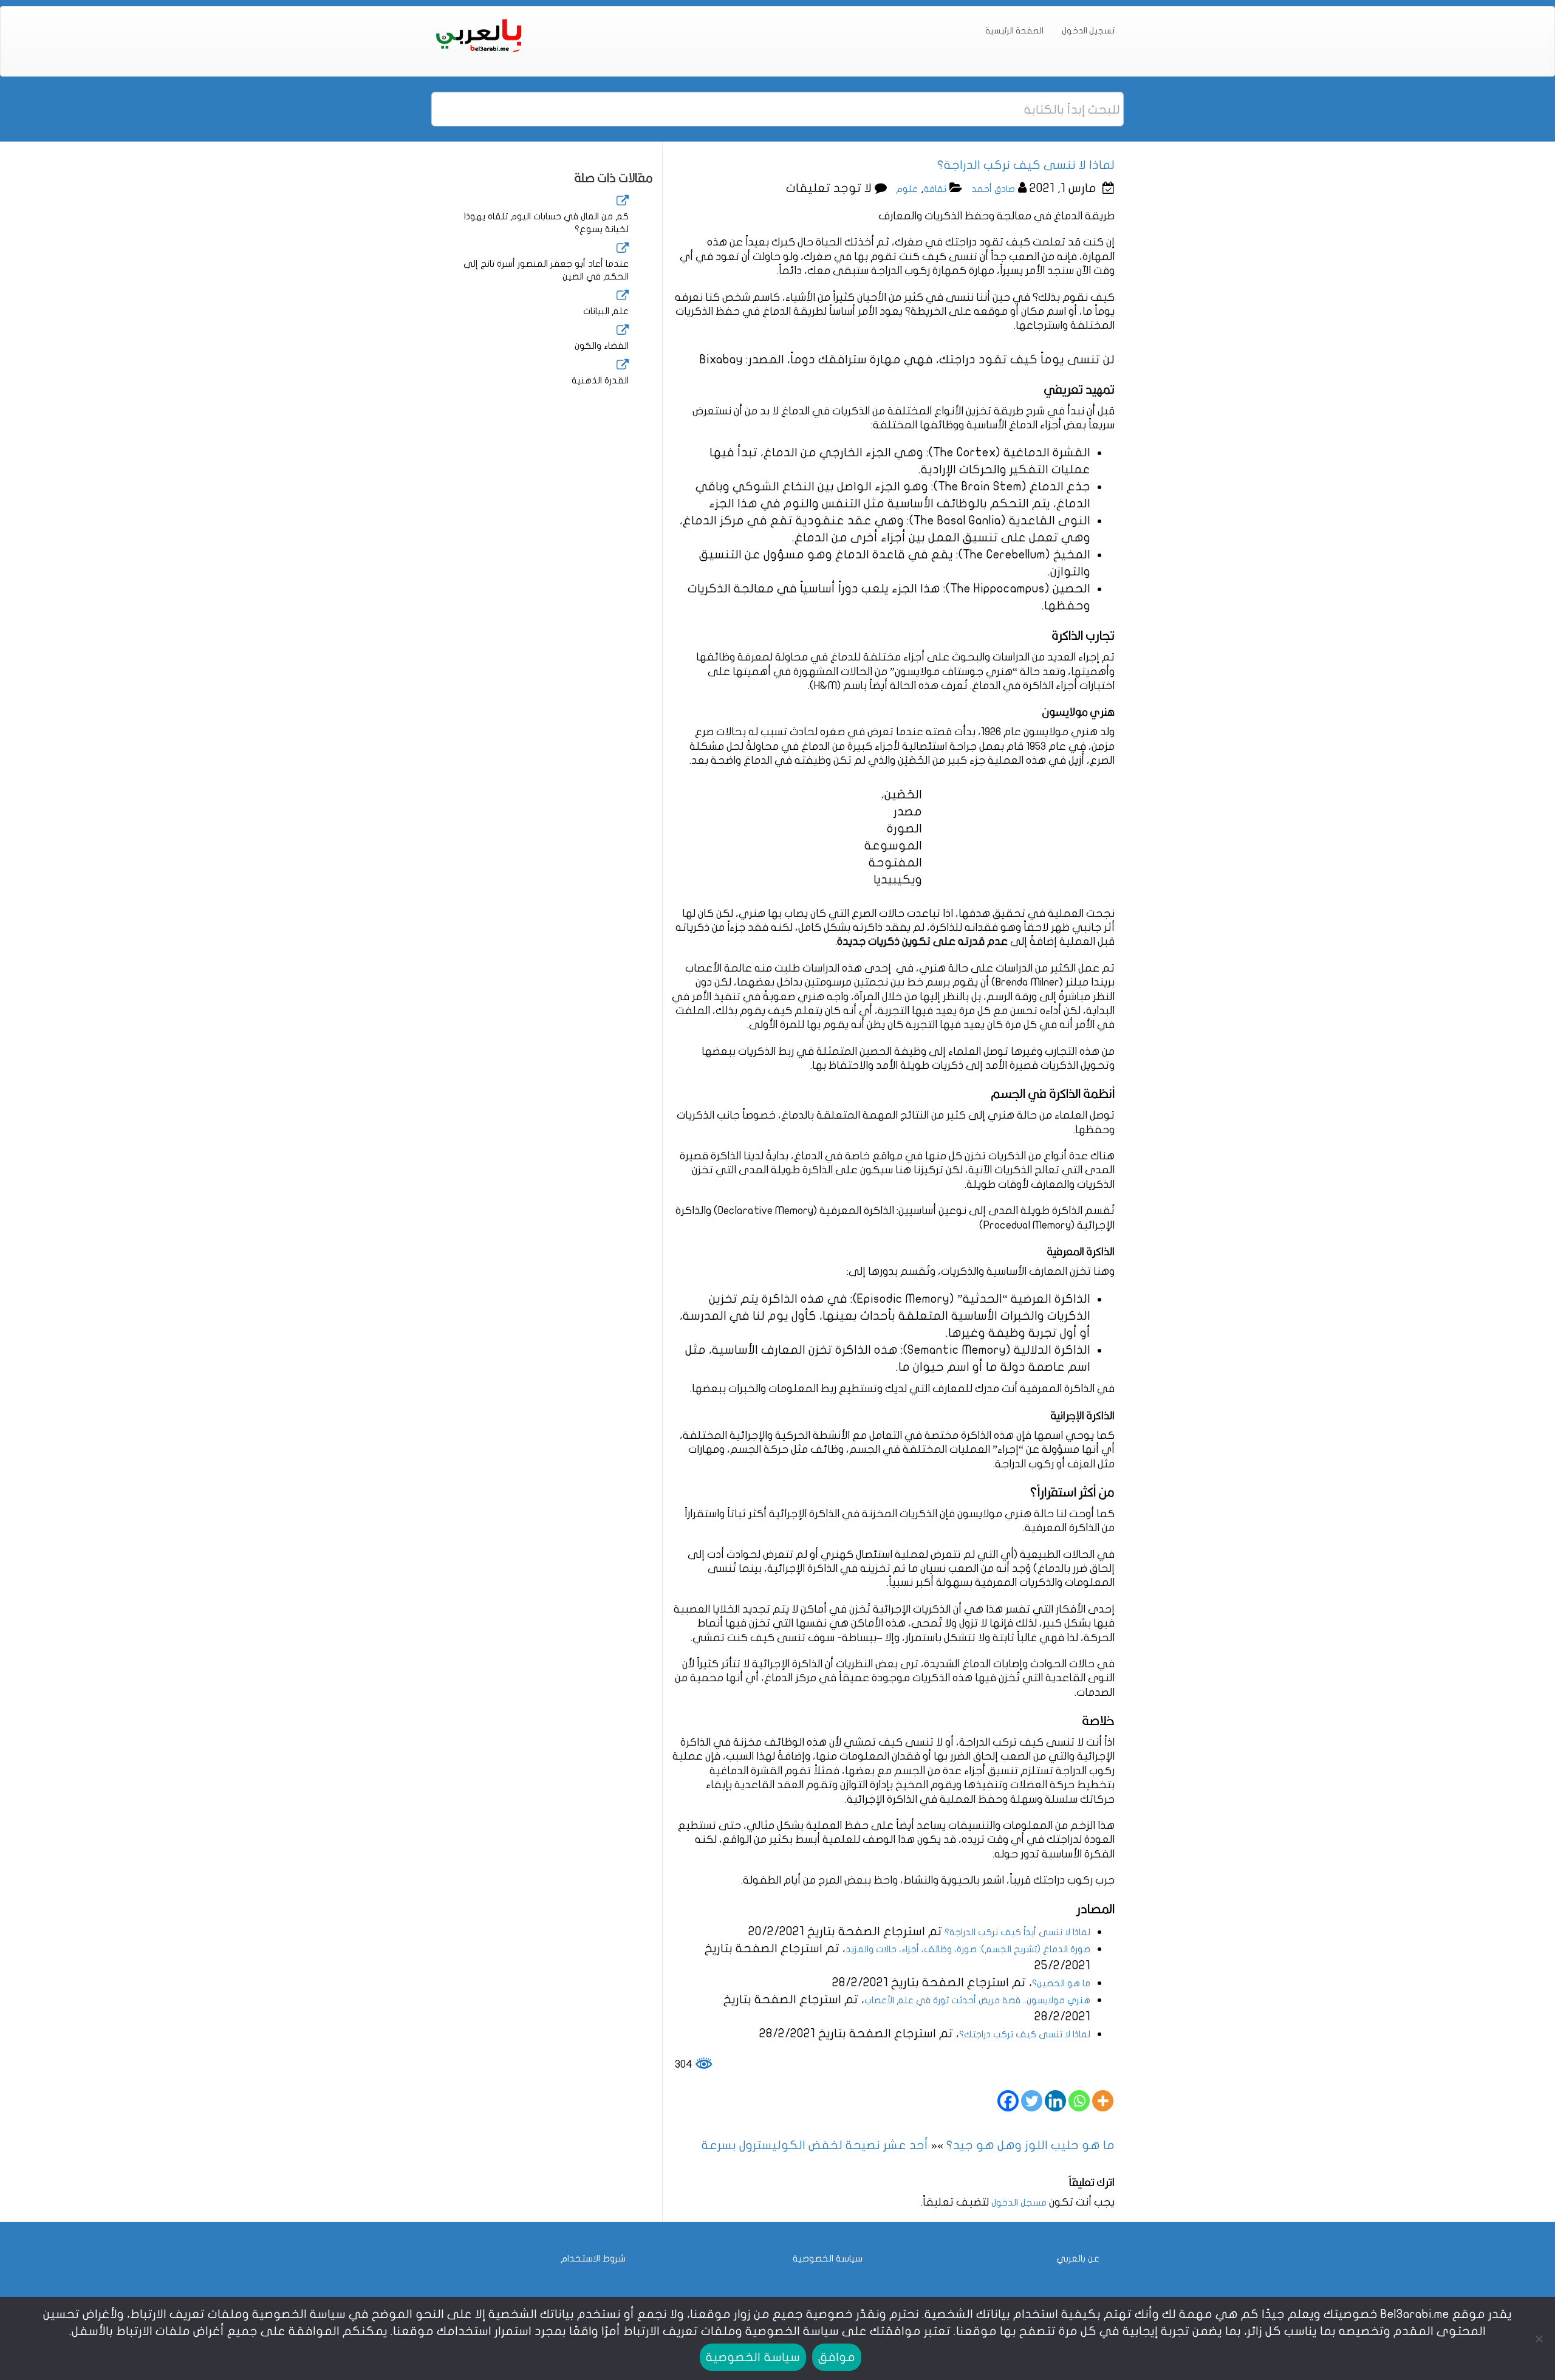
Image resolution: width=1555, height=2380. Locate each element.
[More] (1103, 2101)
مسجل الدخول (1019, 2203)
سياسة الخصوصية (828, 2258)
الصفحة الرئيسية (1014, 31)
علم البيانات (606, 311)
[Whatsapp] (1079, 2101)
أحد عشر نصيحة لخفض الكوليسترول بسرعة (815, 2145)
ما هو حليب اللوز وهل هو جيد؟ (1030, 2145)
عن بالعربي (1078, 2258)
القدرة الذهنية (600, 380)
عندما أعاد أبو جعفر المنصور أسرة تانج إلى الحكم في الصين (546, 270)
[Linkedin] (1055, 2101)
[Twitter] (1032, 2101)
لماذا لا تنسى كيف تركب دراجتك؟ (1025, 2034)
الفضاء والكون (602, 346)
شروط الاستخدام (593, 2258)
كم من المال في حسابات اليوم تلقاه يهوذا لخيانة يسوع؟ (546, 223)
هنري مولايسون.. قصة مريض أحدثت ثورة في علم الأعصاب (977, 2000)
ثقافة (935, 189)
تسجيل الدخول (1088, 31)
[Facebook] (1008, 2101)
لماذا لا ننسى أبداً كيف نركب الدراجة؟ (1016, 1932)
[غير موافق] (1540, 2339)
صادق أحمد (993, 189)
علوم (907, 189)
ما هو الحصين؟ (1061, 1983)
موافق (837, 2357)
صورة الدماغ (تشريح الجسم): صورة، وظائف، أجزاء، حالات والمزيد (968, 1949)
